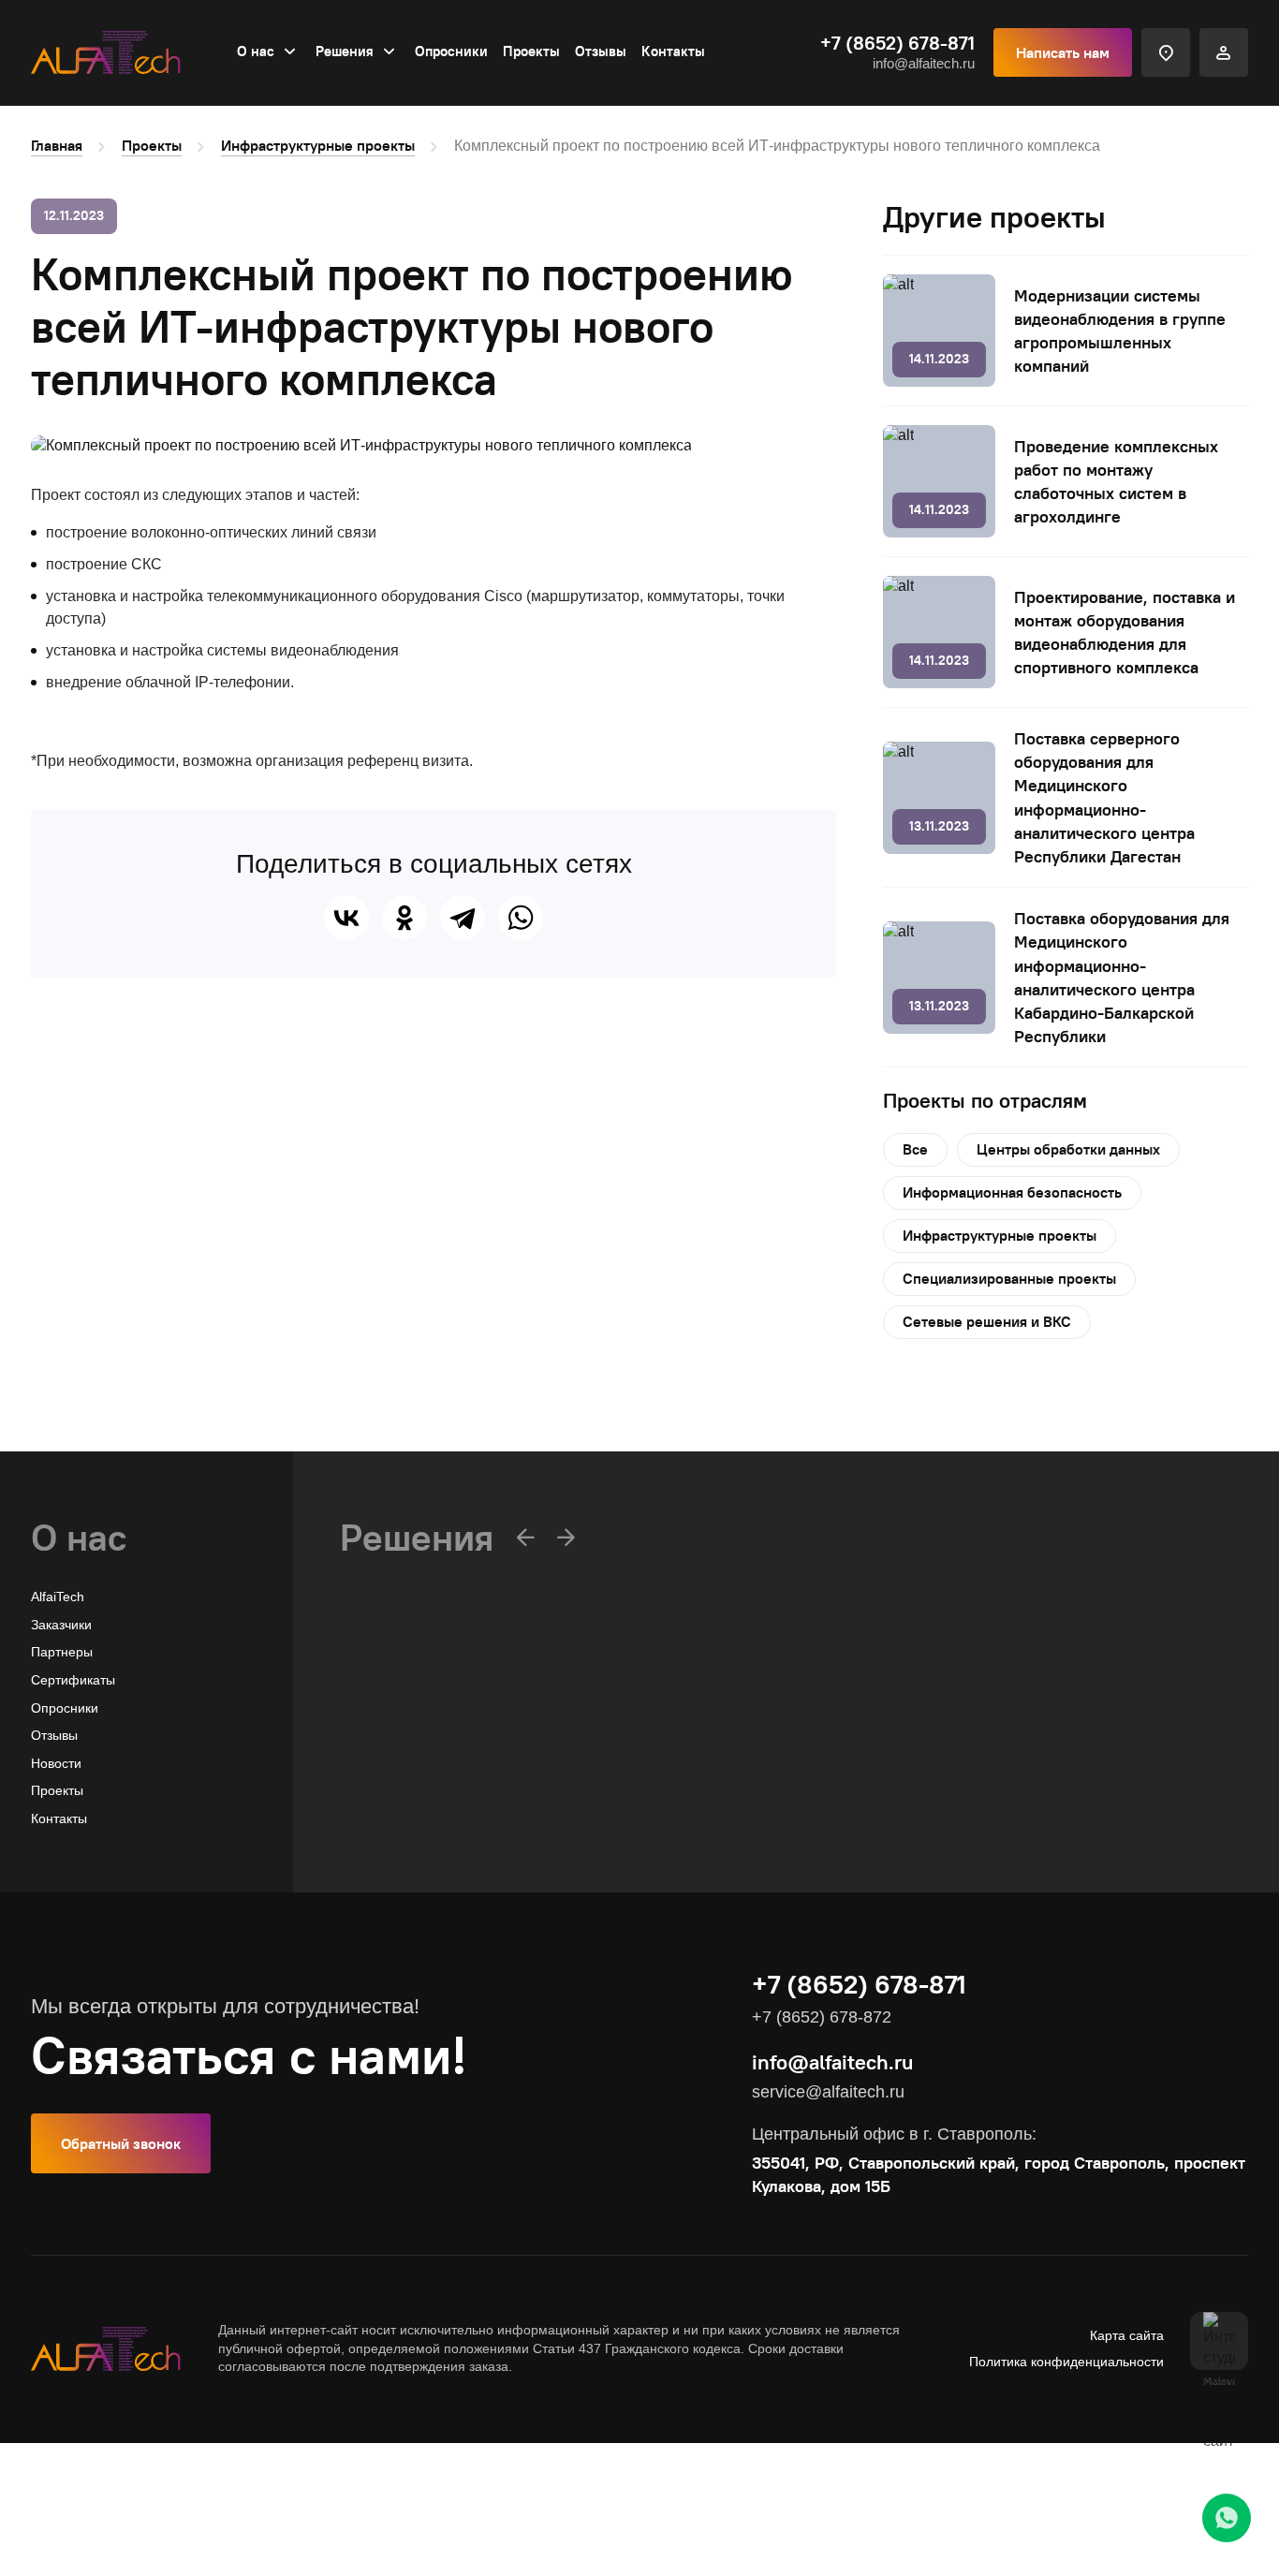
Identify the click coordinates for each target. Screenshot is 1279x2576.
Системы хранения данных (424, 1793)
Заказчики (61, 1625)
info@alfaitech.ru (924, 63)
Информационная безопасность (1012, 1192)
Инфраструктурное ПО (410, 1765)
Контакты (673, 51)
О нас (256, 51)
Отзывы (601, 51)
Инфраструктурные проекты (318, 145)
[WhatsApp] (521, 918)
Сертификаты (73, 1680)
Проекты (531, 51)
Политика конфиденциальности (1066, 2362)
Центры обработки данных (1068, 1149)
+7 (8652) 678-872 (822, 2017)
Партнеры (62, 1652)
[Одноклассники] (404, 918)
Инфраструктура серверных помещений (464, 1820)
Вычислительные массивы (421, 1737)
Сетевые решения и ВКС (987, 1321)
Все (915, 1149)
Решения (345, 51)
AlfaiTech (58, 1597)
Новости (56, 1763)
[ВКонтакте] (346, 918)
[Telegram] (463, 918)
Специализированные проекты (1009, 1278)
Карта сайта (1127, 2335)
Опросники (451, 51)
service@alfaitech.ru (828, 2092)
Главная (57, 145)
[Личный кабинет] (1224, 52)
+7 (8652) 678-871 (897, 43)
